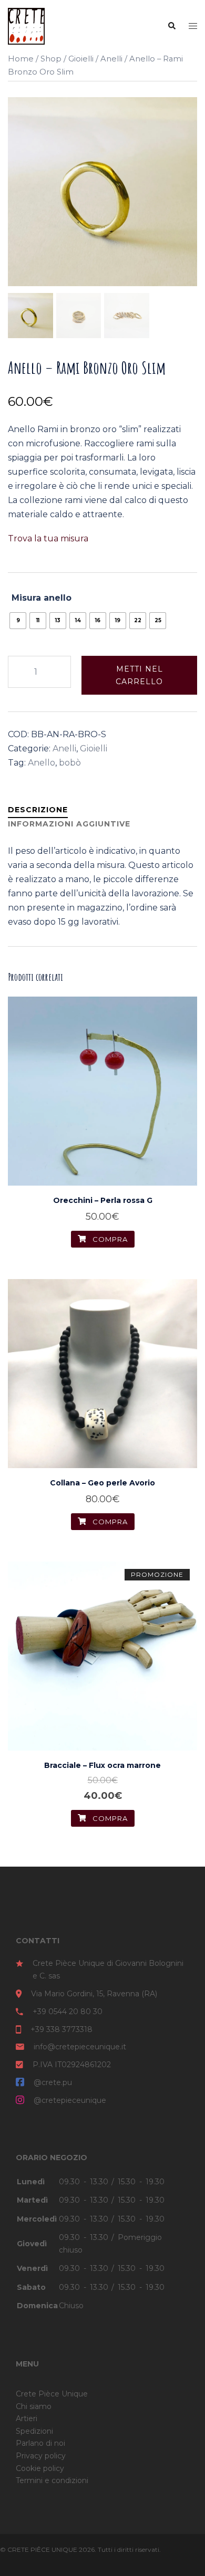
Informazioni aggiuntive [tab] (69, 824)
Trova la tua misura (48, 538)
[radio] (18, 621)
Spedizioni (34, 2431)
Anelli (111, 59)
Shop (51, 59)
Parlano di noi (40, 2443)
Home (21, 59)
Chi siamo (34, 2406)
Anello (42, 763)
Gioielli (81, 59)
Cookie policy (40, 2468)
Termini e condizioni (52, 2480)
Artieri (27, 2418)
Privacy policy (41, 2456)
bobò (70, 763)
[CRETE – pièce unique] (26, 25)
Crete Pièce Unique (52, 2394)
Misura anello (42, 598)
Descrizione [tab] (38, 810)
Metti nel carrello (139, 675)
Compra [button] (109, 1239)
